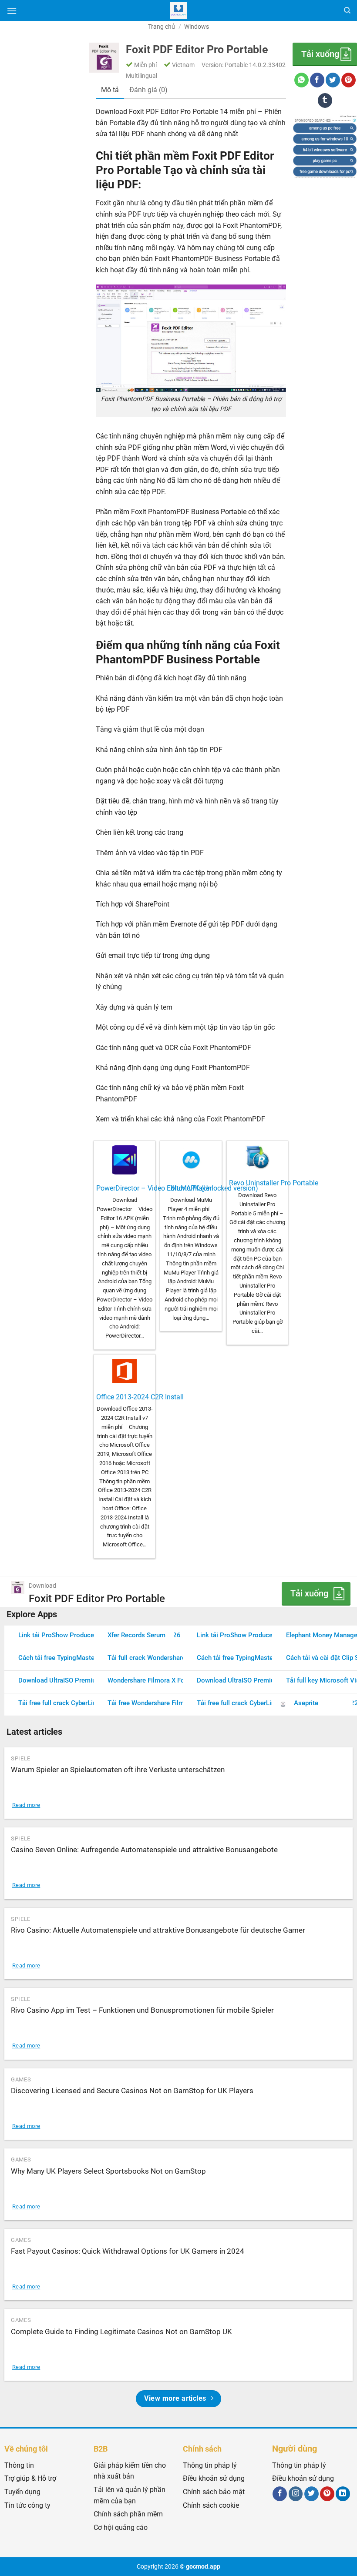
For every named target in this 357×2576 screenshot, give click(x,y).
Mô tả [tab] (110, 90)
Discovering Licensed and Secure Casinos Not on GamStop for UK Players (132, 2091)
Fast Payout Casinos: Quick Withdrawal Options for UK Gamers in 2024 (128, 2251)
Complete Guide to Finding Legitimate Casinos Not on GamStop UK (121, 2332)
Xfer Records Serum (136, 1635)
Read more (26, 1805)
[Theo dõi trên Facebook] (280, 2494)
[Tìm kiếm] (347, 10)
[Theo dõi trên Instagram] (296, 2494)
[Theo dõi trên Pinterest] (327, 2494)
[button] (12, 11)
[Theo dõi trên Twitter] (312, 2494)
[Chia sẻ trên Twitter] (333, 80)
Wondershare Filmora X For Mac (154, 1680)
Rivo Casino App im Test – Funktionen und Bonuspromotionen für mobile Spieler (142, 2010)
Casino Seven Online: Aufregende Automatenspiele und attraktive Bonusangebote (144, 1850)
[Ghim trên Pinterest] (349, 80)
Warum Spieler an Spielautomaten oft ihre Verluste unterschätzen (118, 1770)
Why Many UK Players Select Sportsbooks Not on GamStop (108, 2171)
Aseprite (306, 1703)
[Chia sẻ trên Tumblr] (325, 100)
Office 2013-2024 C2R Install (140, 1397)
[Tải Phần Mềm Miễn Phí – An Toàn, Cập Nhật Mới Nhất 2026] (178, 10)
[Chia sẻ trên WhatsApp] (301, 80)
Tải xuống (320, 54)
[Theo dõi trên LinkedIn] (343, 2494)
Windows (197, 27)
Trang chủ (162, 27)
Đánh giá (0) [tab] (148, 90)
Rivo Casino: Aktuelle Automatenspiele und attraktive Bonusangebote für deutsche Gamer (158, 1930)
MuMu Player (191, 1188)
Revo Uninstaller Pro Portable (274, 1183)
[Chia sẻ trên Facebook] (317, 80)
